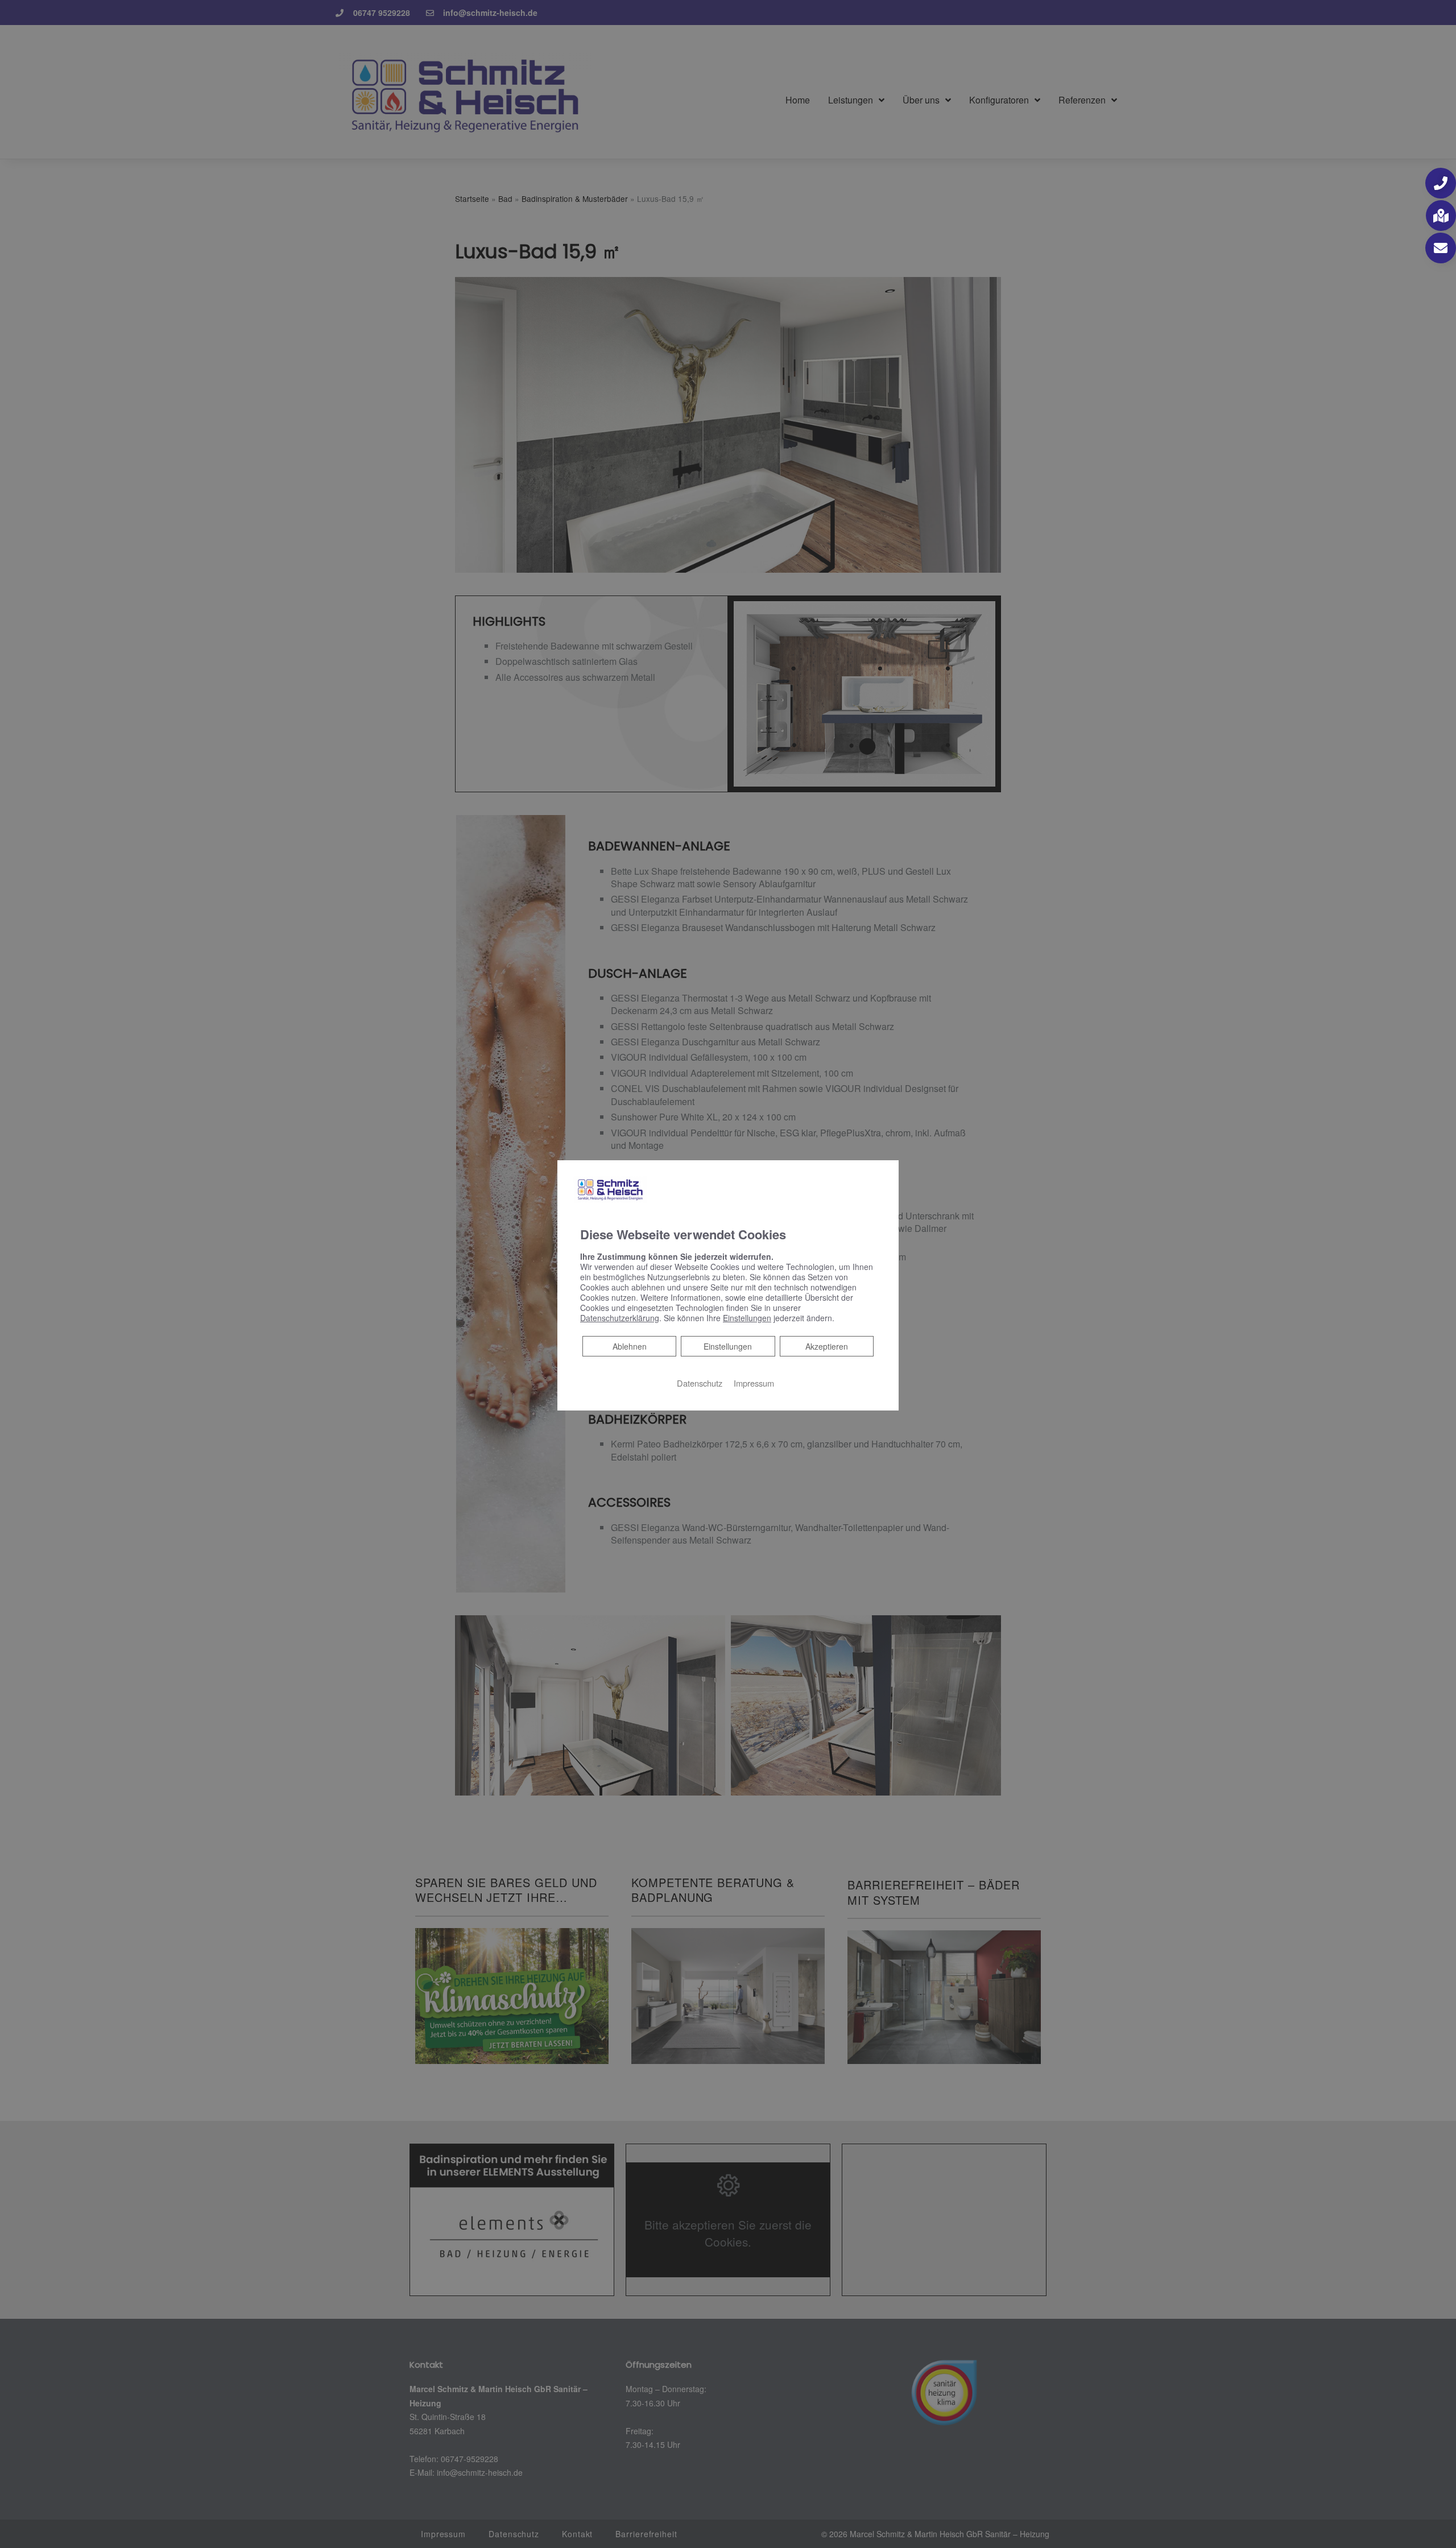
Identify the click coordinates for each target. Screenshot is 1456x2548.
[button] (1441, 183)
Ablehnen (629, 1346)
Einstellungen (728, 1346)
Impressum (754, 1383)
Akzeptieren (827, 1346)
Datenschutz (700, 1383)
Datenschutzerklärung (620, 1318)
